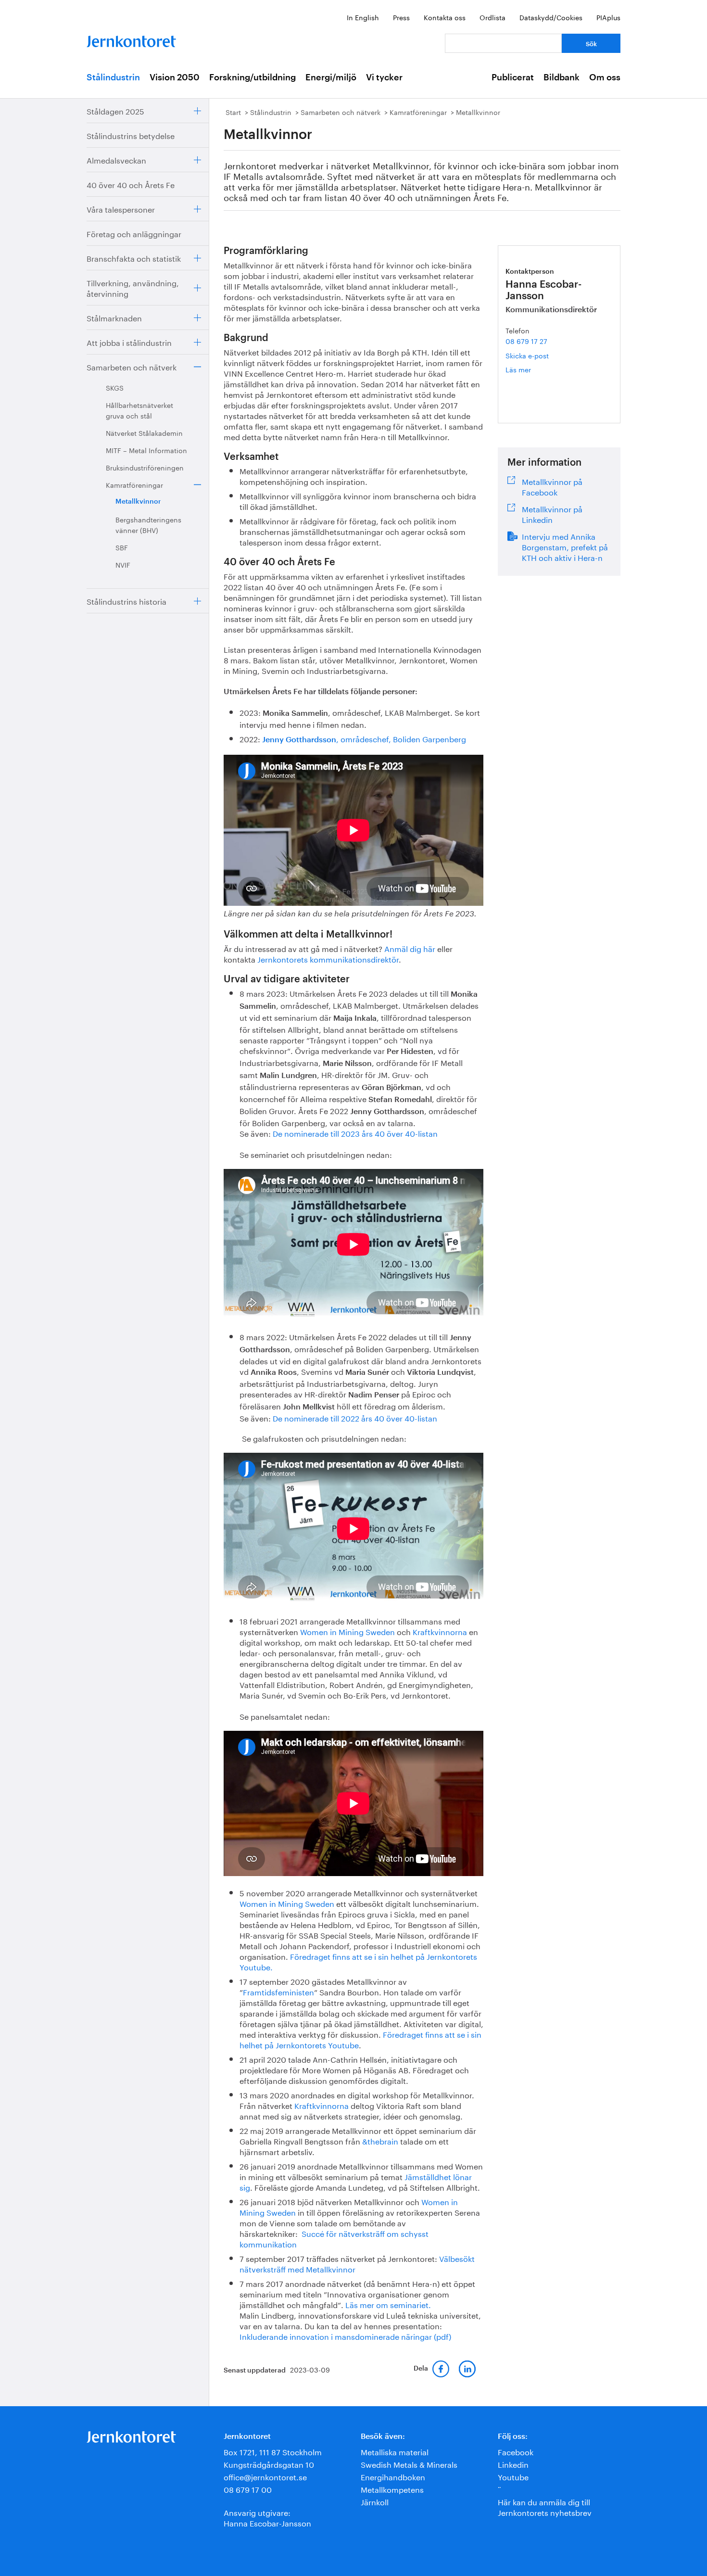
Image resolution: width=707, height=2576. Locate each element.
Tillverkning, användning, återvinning (133, 287)
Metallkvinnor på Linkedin (552, 513)
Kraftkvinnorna (440, 1631)
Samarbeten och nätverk (132, 366)
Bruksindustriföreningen (145, 467)
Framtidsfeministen (278, 1991)
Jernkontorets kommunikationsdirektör (328, 958)
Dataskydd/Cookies (551, 17)
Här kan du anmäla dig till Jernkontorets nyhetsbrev (545, 2506)
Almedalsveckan (116, 159)
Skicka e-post (527, 355)
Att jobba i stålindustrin (129, 342)
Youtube (513, 2476)
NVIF (123, 564)
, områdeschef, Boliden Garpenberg (364, 738)
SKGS (115, 387)
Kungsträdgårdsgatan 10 (269, 2464)
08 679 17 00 (248, 2489)
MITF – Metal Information (146, 450)
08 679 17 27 (526, 341)
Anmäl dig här (410, 948)
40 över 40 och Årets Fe (131, 184)
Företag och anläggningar (134, 233)
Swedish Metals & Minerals (409, 2464)
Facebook (516, 2451)
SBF (122, 547)
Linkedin (513, 2464)
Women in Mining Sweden (347, 1631)
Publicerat (513, 77)
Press (401, 17)
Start (233, 112)
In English (363, 17)
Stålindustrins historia (126, 601)
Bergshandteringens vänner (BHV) (148, 524)
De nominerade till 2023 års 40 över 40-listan (355, 1133)
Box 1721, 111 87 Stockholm (273, 2451)
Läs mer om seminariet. (388, 2304)
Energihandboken (393, 2476)
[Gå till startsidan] (131, 39)
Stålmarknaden (114, 317)
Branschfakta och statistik (134, 258)
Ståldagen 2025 (115, 110)
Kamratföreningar (134, 484)
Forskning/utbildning (252, 77)
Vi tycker (384, 77)
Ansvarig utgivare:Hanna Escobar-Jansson (267, 2517)
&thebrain (380, 2140)
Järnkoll (375, 2501)
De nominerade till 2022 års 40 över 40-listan (355, 1417)
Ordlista (492, 17)
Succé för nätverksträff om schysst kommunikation (334, 2238)
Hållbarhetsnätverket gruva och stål (139, 410)
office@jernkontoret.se (265, 2476)
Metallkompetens (392, 2489)
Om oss (605, 77)
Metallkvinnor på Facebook (552, 486)
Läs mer (532, 369)
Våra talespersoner (121, 209)
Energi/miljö (331, 77)
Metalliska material (395, 2451)
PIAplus (608, 17)
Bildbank (562, 77)
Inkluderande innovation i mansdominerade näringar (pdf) (345, 2336)
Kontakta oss (445, 17)
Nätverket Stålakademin (144, 432)
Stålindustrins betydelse (131, 135)
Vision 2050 (175, 77)
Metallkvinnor (138, 502)
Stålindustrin (113, 77)
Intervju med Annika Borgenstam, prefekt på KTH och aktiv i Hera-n (565, 546)
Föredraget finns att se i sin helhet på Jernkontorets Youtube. (358, 1961)
